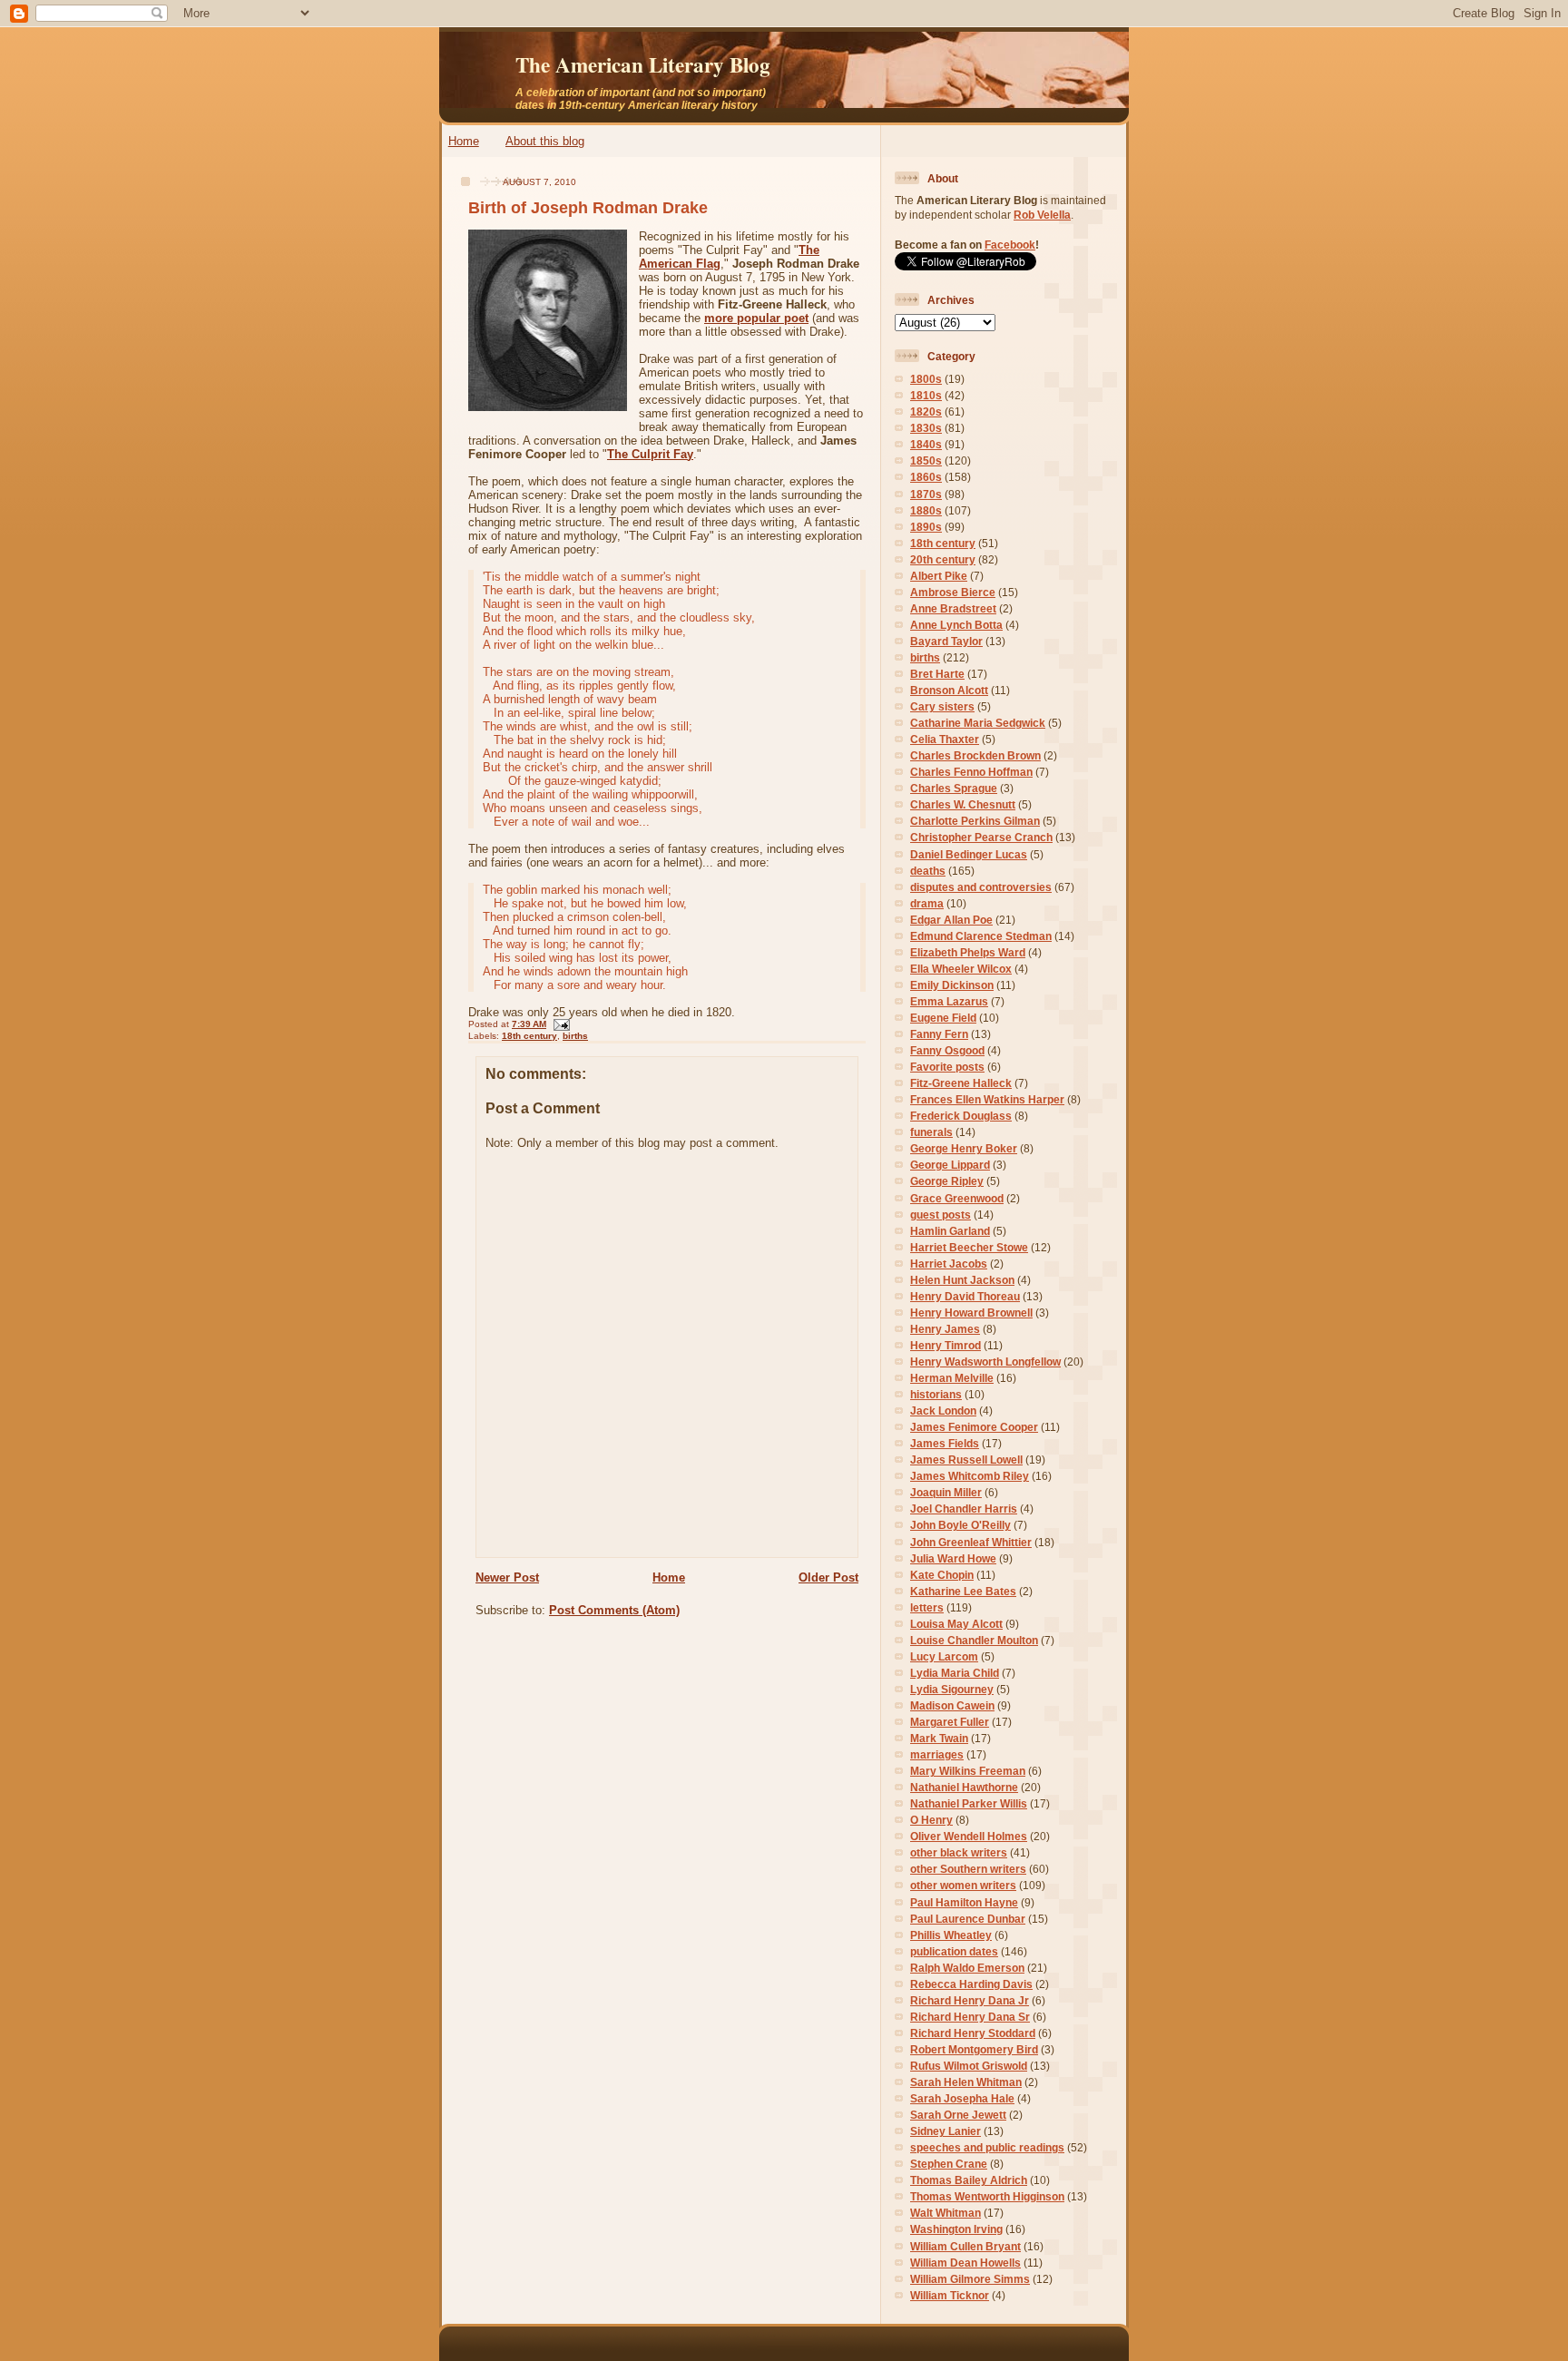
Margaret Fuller (950, 1722)
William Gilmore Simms (970, 2279)
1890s (926, 527)
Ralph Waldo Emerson (967, 1968)
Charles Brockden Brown (975, 755)
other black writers (959, 1852)
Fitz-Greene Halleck (961, 1083)
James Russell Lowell (966, 1460)
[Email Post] (559, 1024)
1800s (926, 379)
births (575, 1036)
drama (927, 903)
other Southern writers (968, 1869)
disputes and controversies (981, 887)
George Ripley (947, 1181)
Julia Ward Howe (953, 1558)
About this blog (545, 141)
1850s (926, 460)
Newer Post (507, 1577)
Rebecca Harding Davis (971, 1984)
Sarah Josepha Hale (962, 2098)
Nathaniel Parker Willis (969, 1803)
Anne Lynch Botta (956, 625)
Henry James (945, 1329)
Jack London (943, 1411)
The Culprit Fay (650, 454)
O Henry (931, 1820)
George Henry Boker (964, 1148)
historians (936, 1394)
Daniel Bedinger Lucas (969, 854)
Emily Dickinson (952, 985)
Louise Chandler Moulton (974, 1640)
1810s (926, 395)
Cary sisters (942, 706)
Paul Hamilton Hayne (964, 1902)
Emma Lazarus (949, 1001)
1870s (926, 494)
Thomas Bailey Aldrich (969, 2180)
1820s (926, 411)
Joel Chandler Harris (964, 1509)
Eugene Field (943, 1018)
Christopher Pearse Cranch (981, 837)
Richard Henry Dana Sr (970, 2017)
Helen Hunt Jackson (962, 1280)
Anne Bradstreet (953, 608)
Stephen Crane (949, 2164)
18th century (529, 1036)
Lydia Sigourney (952, 1689)
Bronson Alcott (949, 690)
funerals (931, 1132)
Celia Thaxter (945, 739)
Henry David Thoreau (965, 1296)
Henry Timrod (946, 1345)
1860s (926, 477)
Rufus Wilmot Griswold (969, 2066)
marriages (937, 1754)
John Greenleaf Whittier (971, 1542)
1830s (926, 428)
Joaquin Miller (946, 1492)
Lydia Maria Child (955, 1673)
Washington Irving (956, 2229)
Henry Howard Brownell (971, 1313)
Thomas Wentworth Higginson (987, 2196)
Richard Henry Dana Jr (970, 2000)
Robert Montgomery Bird (974, 2049)
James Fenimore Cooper (974, 1427)
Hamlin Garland (950, 1231)
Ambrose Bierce (953, 592)
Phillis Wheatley (951, 1935)
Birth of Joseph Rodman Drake (588, 208)
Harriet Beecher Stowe (969, 1247)
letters (927, 1607)
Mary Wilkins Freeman (968, 1771)
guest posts (941, 1215)
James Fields (945, 1443)
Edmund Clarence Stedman (981, 936)
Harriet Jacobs (949, 1264)
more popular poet (756, 318)
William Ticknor (950, 2295)
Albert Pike (939, 576)
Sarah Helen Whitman (966, 2082)
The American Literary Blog (643, 64)
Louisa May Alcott (956, 1624)
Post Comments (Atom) (614, 1610)
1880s (926, 510)
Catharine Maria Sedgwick (978, 723)
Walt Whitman (946, 2213)
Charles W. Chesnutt (963, 804)
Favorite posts (947, 1067)
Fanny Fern (939, 1034)
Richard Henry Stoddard (973, 2033)
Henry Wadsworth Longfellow (985, 1362)
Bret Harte (937, 674)
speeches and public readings (987, 2147)
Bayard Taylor (946, 641)
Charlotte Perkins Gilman (975, 821)
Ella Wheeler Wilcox (961, 969)
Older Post (828, 1577)
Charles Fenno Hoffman (971, 772)
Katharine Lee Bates (963, 1591)
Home (464, 141)
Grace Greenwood (957, 1198)
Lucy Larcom (944, 1656)
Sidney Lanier (946, 2131)
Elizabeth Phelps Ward (968, 952)
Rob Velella (1042, 215)
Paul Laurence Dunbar (968, 1919)
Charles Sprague (954, 788)
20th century (943, 559)
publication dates (954, 1951)
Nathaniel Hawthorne (964, 1787)
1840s (926, 444)
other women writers (963, 1885)
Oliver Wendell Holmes (969, 1836)
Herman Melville (952, 1378)
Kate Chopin (942, 1575)
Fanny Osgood (947, 1050)
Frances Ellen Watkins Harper (987, 1099)
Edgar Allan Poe (951, 920)
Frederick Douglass (961, 1116)
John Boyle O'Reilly (960, 1525)
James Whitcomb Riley (970, 1476)
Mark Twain (939, 1738)
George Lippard (950, 1165)
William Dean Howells (965, 2263)
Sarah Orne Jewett (958, 2115)
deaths (928, 871)
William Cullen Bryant (965, 2246)
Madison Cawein (952, 1705)
